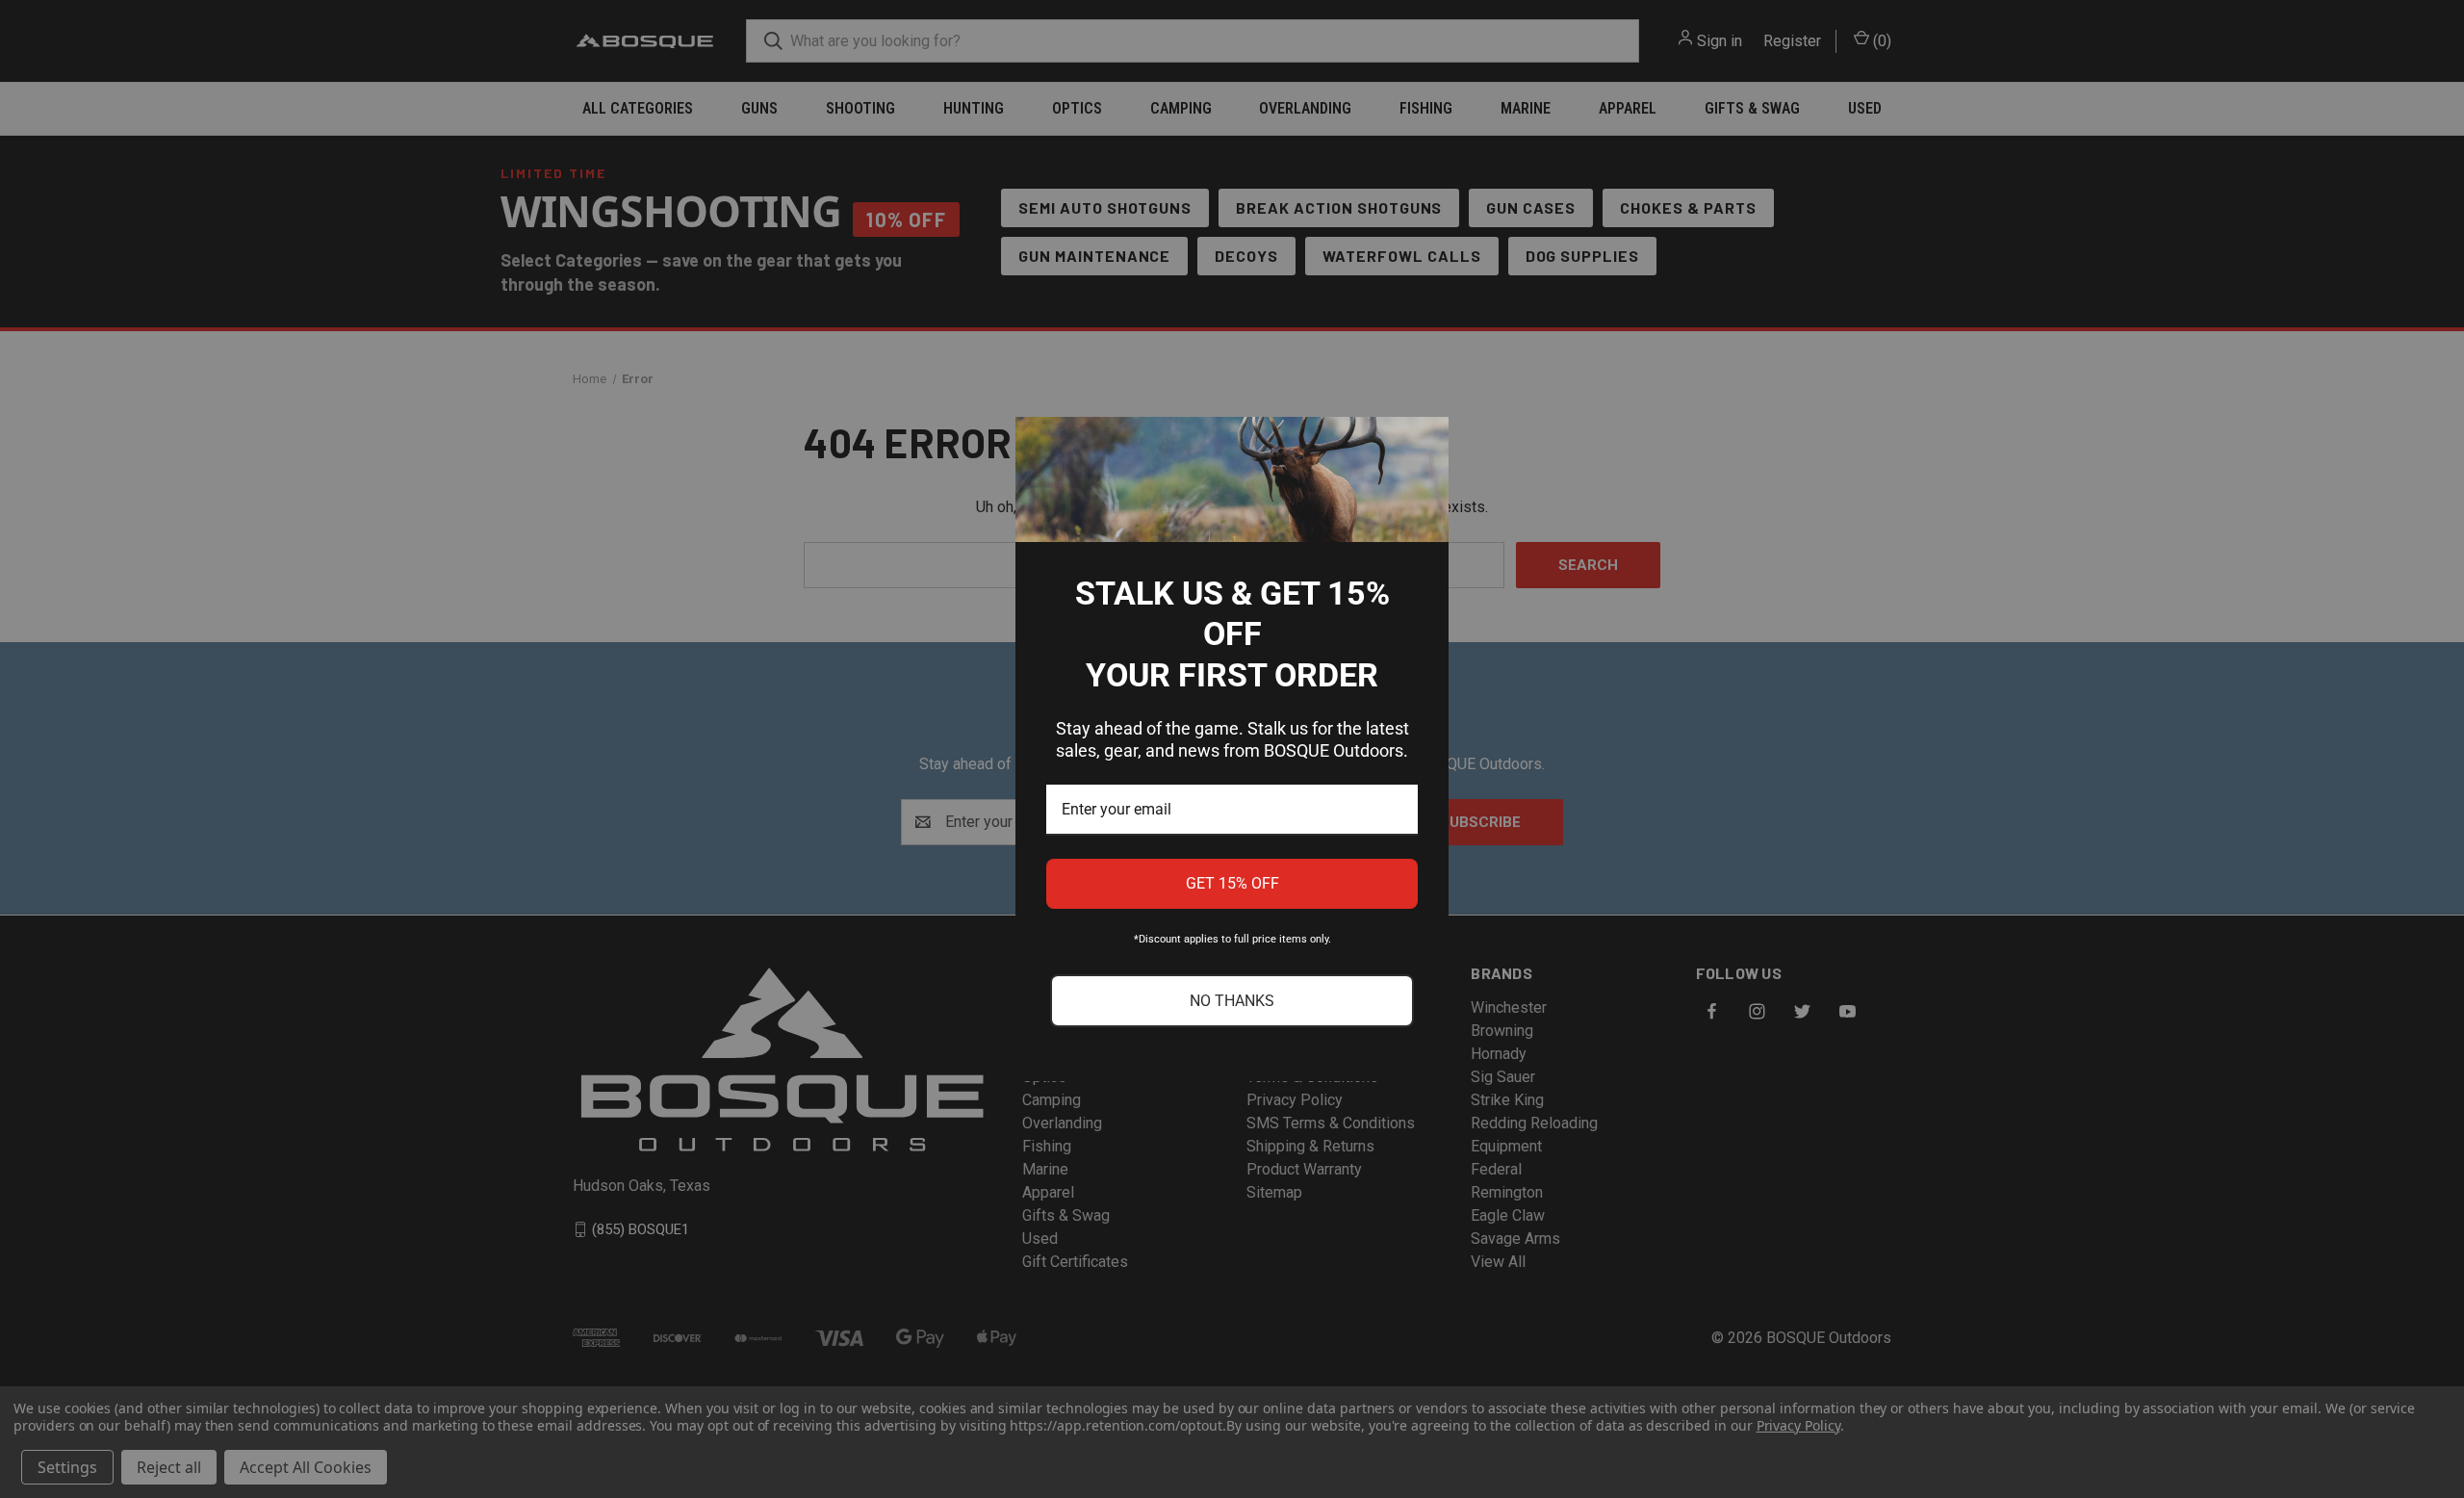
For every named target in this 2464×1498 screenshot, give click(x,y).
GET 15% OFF (1232, 883)
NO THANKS (1232, 1001)
